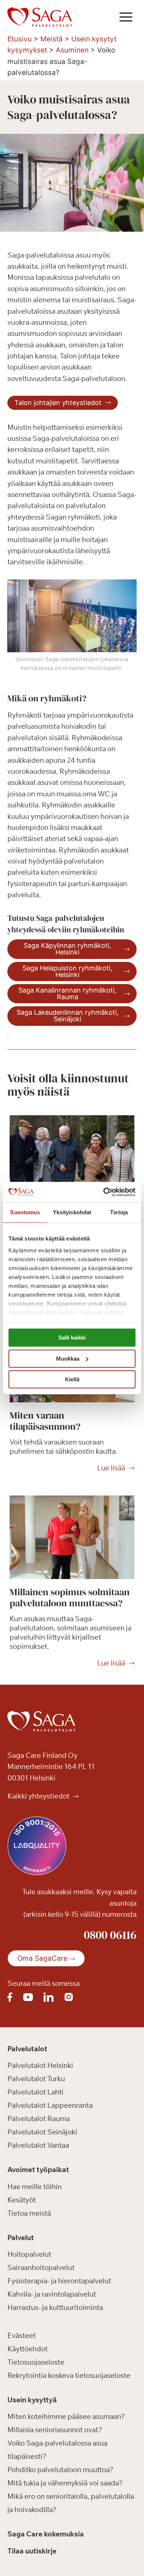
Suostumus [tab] (25, 1212)
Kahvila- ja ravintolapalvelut (52, 2294)
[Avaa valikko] (126, 17)
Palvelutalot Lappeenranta (50, 2106)
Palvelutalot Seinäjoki (42, 2132)
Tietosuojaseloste (36, 2362)
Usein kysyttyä (32, 2400)
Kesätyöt (22, 2200)
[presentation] (72, 1157)
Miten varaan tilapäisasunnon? (45, 1421)
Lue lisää (111, 1468)
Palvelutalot (27, 2049)
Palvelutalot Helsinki (40, 2066)
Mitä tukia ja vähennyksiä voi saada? (65, 2483)
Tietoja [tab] (119, 1212)
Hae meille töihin (35, 2187)
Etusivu (20, 39)
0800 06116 (110, 1935)
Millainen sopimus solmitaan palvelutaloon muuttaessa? (70, 1597)
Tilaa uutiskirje (32, 2551)
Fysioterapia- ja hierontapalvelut (59, 2281)
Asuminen (72, 50)
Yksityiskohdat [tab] (72, 1212)
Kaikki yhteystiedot (39, 1796)
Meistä (52, 39)
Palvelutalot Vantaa (38, 2145)
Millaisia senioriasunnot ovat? (55, 2430)
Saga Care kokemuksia (46, 2534)
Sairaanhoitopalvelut (41, 2268)
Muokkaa (68, 1359)
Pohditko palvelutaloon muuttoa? (60, 2470)
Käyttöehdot (28, 2349)
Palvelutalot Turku (36, 2079)
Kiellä (72, 1379)
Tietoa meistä (29, 2213)
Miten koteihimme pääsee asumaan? (66, 2417)
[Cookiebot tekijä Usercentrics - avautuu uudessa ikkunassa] (104, 1192)
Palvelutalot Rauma (39, 2119)
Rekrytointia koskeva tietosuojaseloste (69, 2375)
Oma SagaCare (42, 1958)
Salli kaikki (72, 1338)
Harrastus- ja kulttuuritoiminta (55, 2308)
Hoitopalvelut (29, 2255)
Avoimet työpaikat (38, 2170)
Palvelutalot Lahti (35, 2092)
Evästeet (22, 2335)
